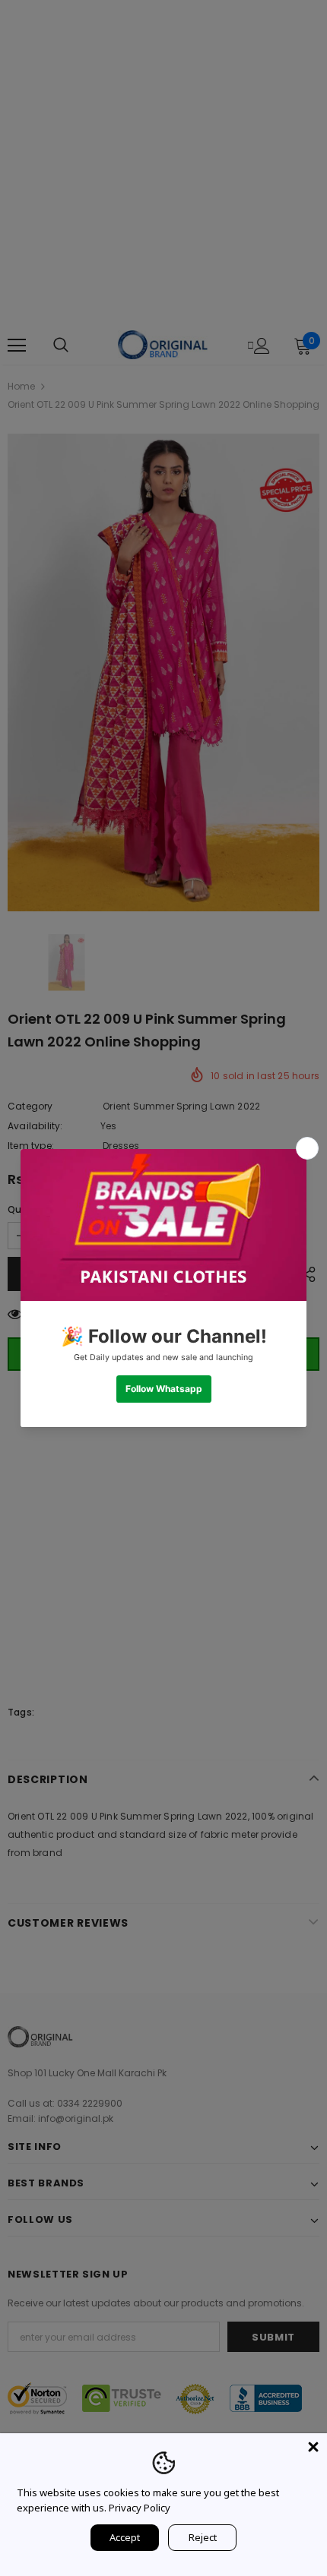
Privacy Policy (140, 2508)
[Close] (313, 2447)
